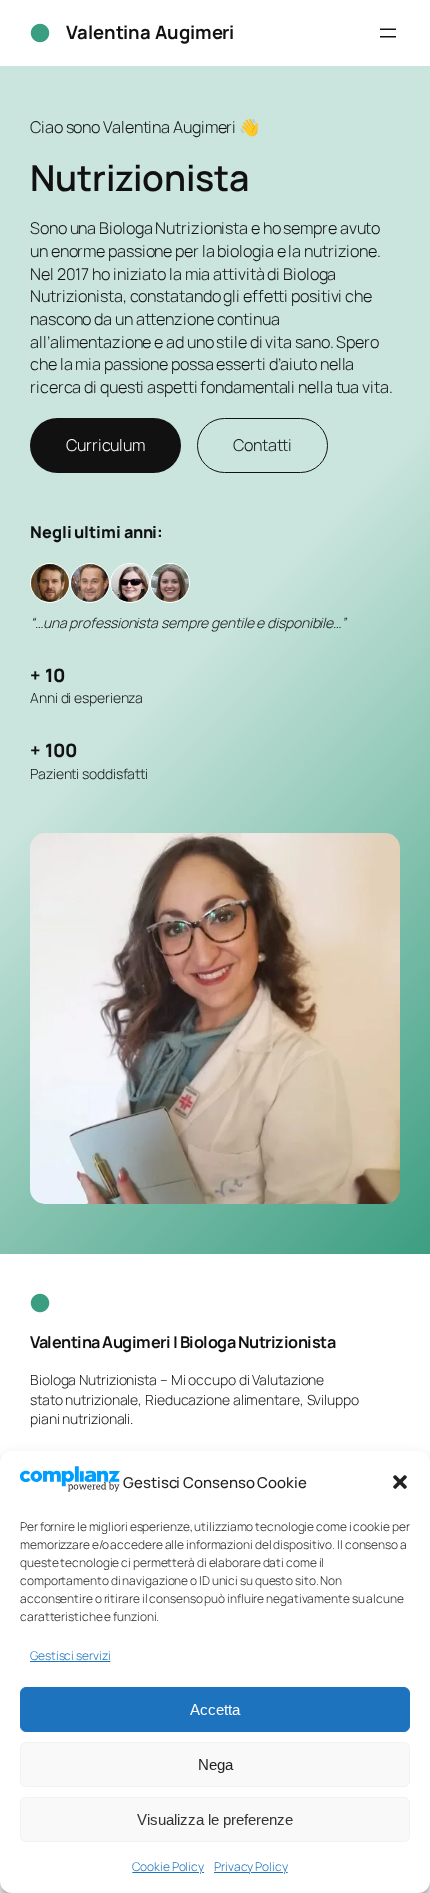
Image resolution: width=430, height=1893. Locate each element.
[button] (400, 1482)
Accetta (215, 1709)
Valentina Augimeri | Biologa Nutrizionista (182, 1342)
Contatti (262, 445)
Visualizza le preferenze (215, 1819)
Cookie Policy (168, 1866)
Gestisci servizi (70, 1655)
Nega (215, 1764)
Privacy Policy (251, 1866)
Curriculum (105, 445)
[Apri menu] (388, 33)
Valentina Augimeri (150, 32)
